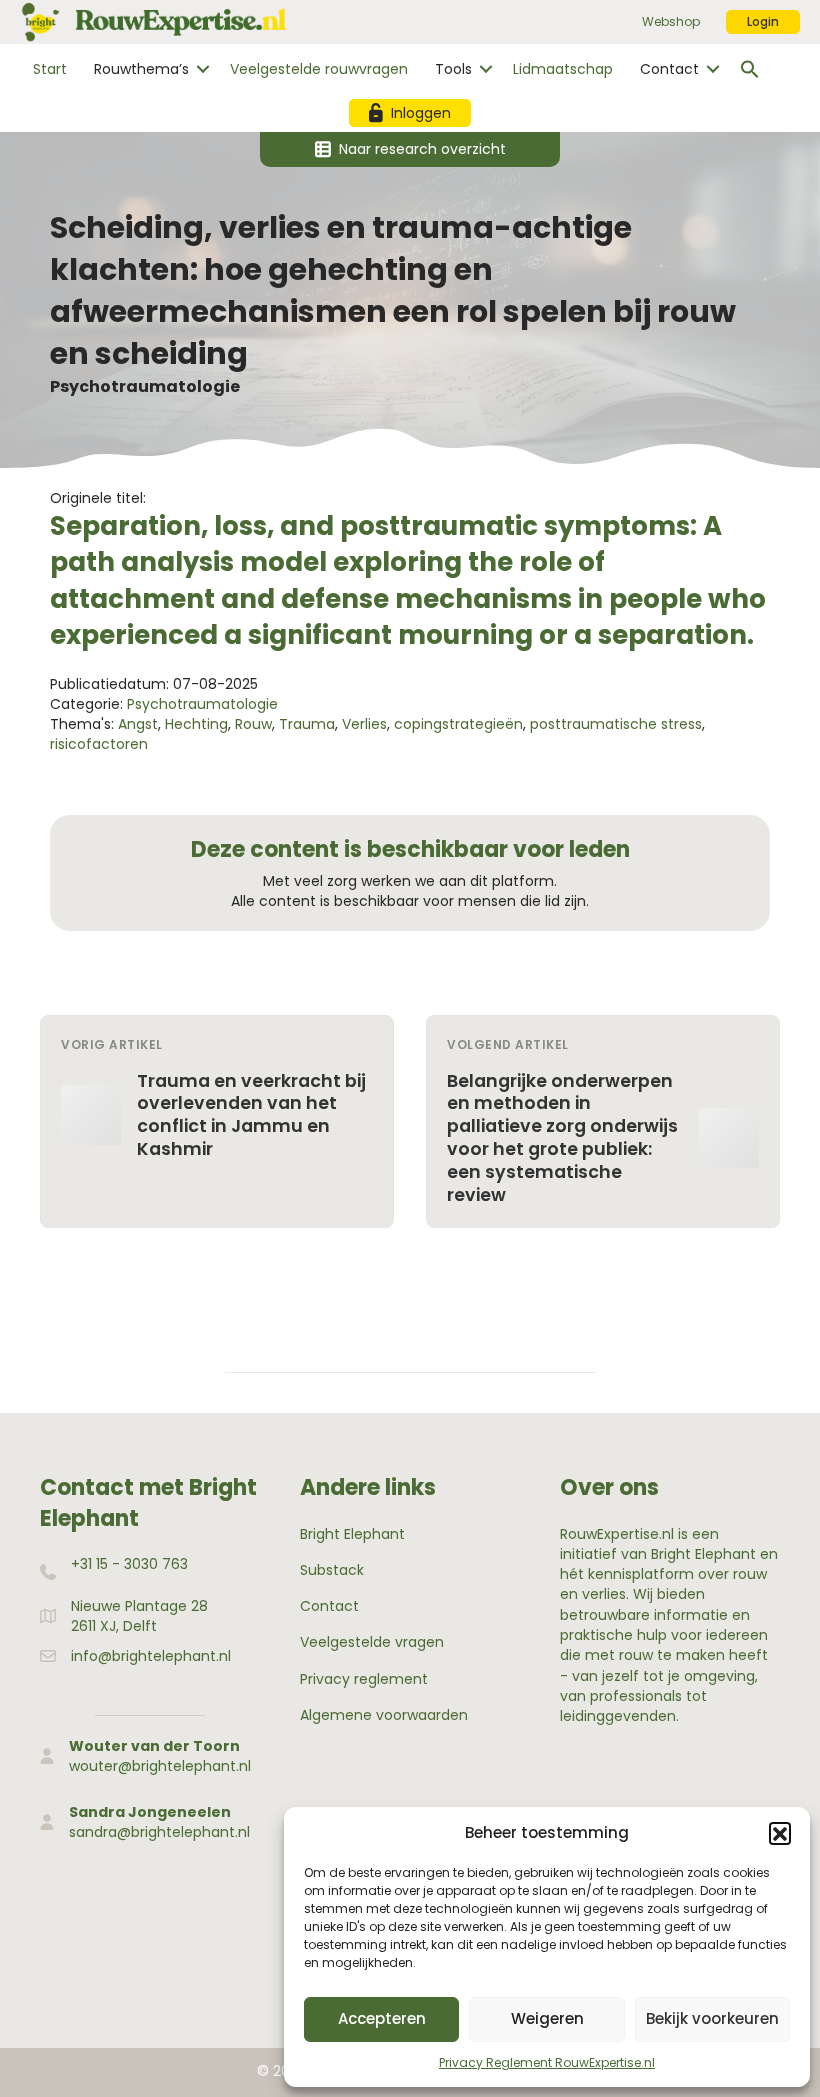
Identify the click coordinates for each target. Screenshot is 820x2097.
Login (763, 21)
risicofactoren (99, 744)
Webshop (671, 21)
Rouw (253, 724)
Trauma (307, 724)
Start (50, 69)
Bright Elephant (352, 1534)
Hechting (196, 724)
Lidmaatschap (563, 69)
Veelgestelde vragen (372, 1642)
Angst (138, 724)
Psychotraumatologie (145, 386)
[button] (780, 1833)
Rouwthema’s (141, 69)
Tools (453, 69)
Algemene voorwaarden (384, 1715)
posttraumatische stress (616, 724)
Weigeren (547, 2018)
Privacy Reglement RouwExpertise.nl (547, 2062)
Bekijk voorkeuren (712, 2018)
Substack (332, 1570)
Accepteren (382, 2018)
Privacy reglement (364, 1679)
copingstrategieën (458, 724)
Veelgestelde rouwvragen (319, 69)
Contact (669, 69)
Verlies (364, 724)
